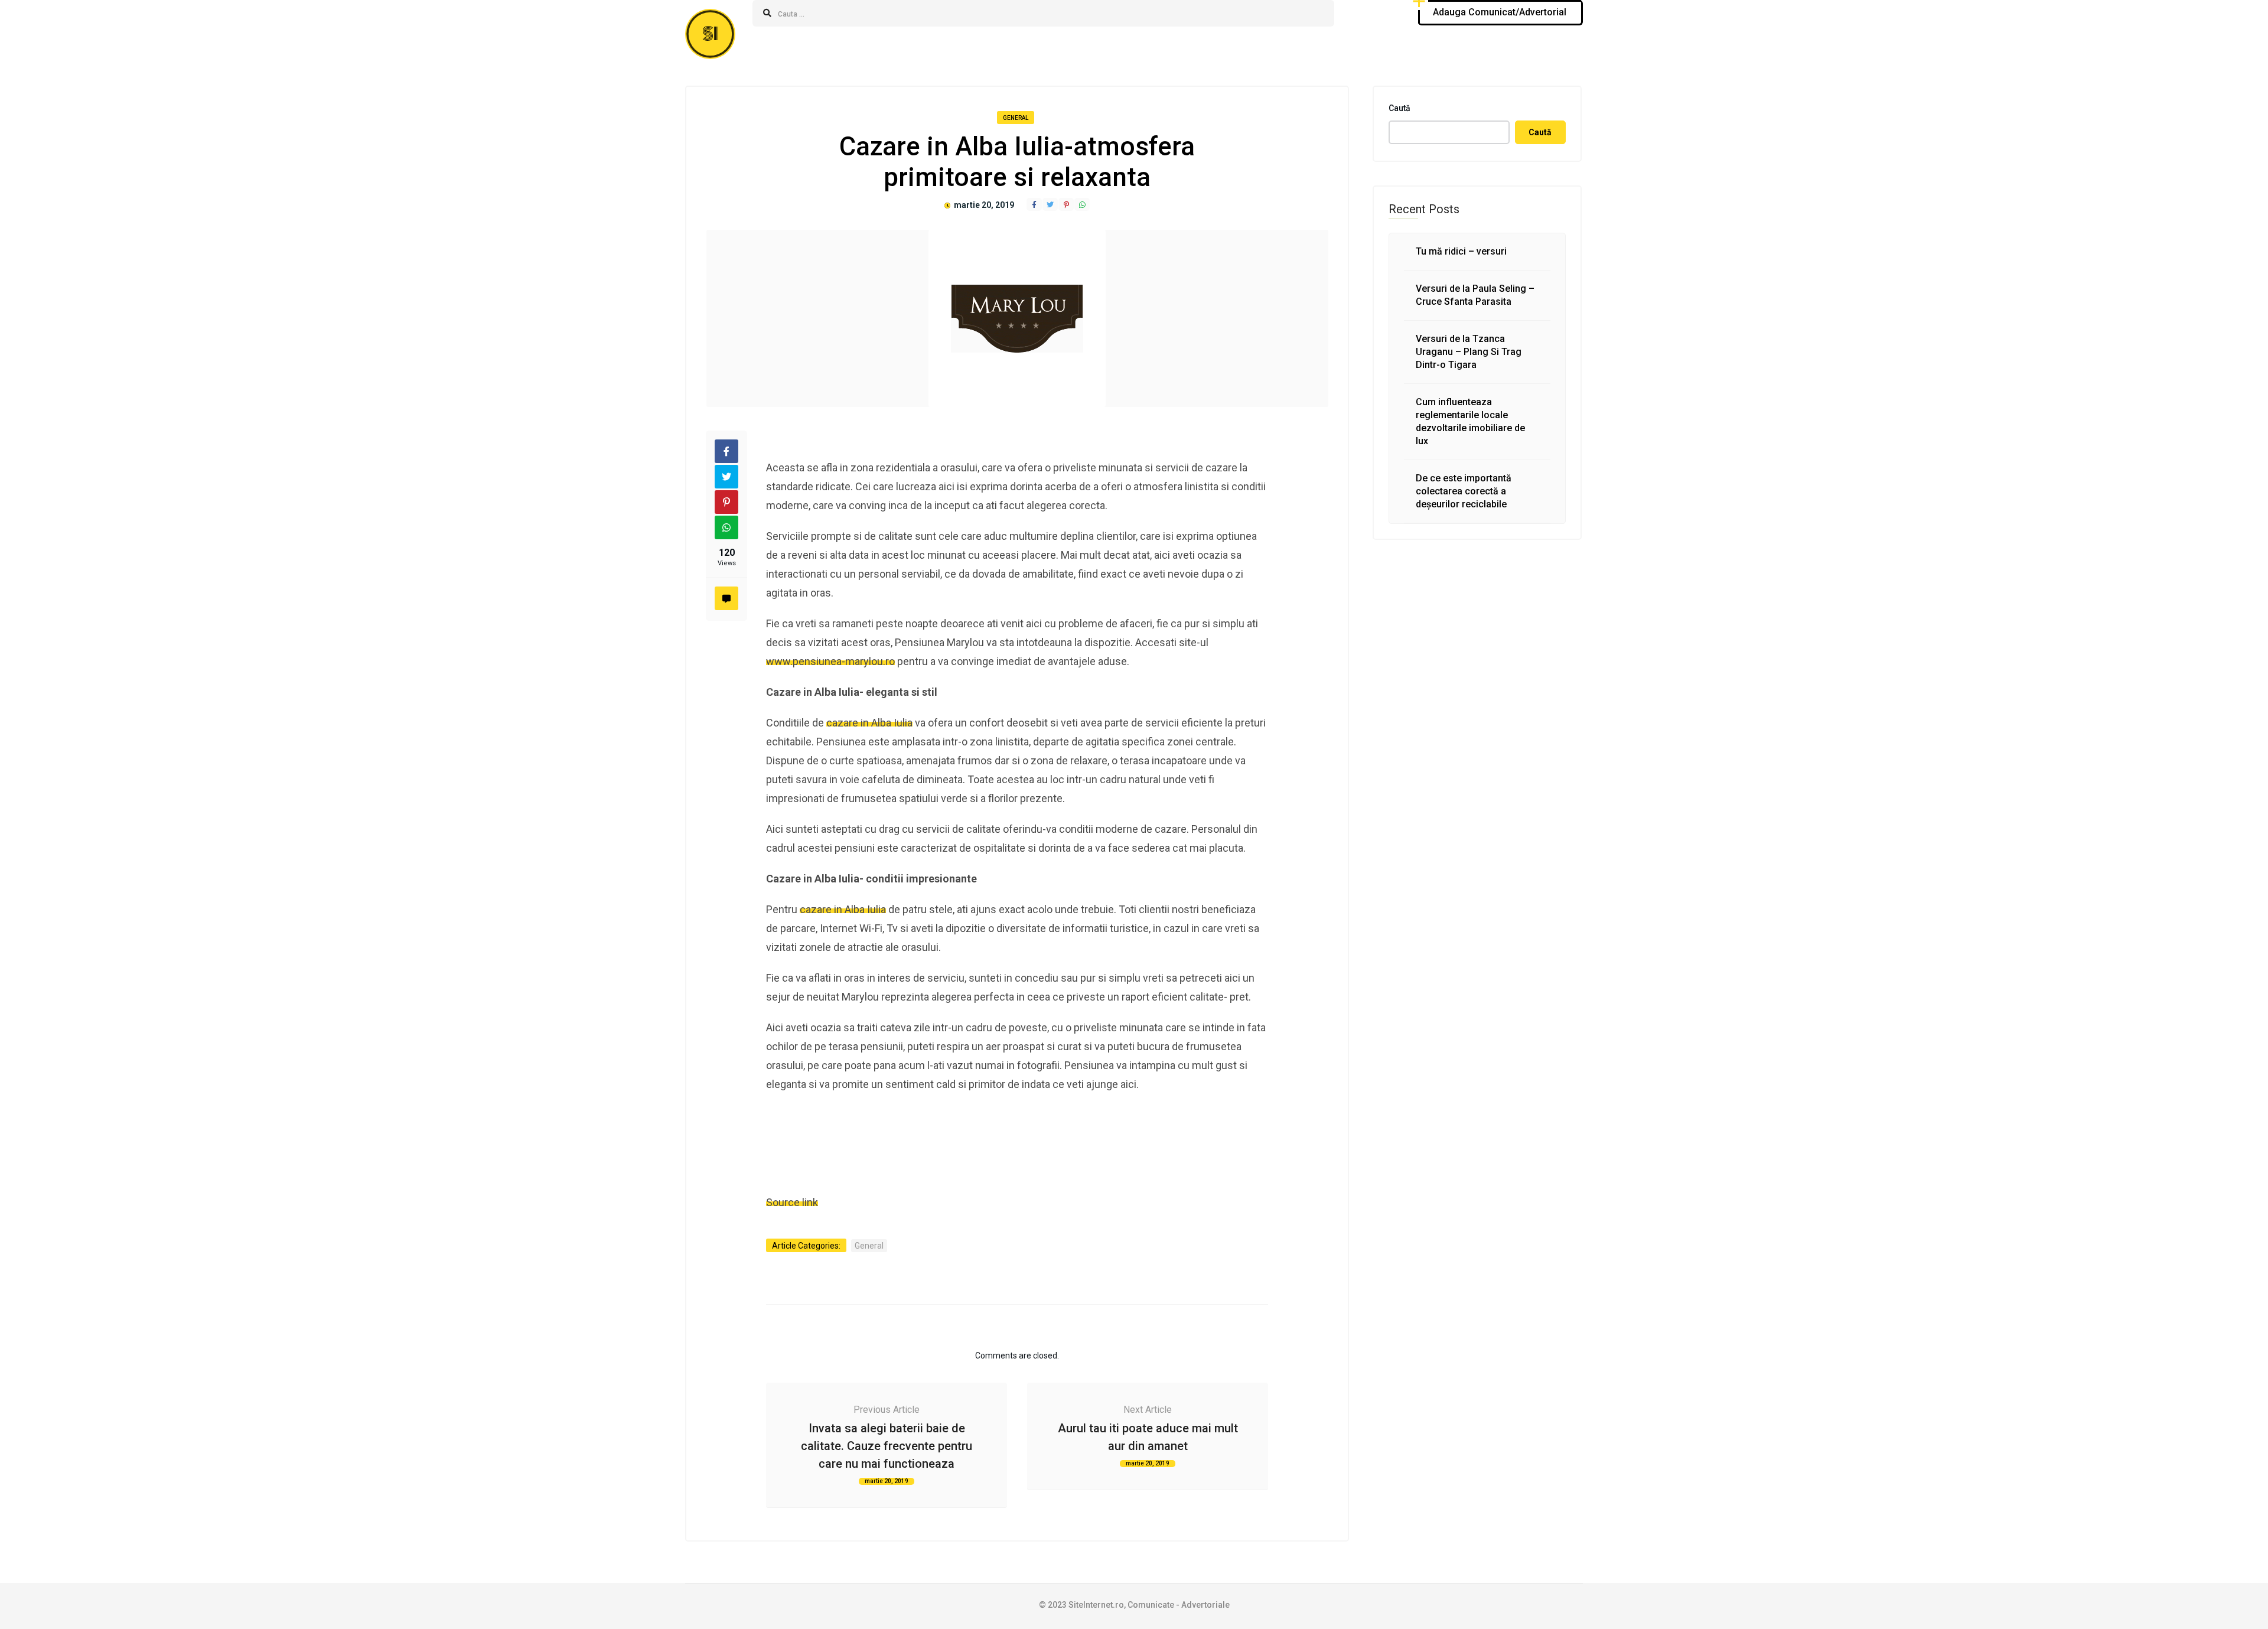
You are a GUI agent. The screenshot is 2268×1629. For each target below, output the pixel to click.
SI (711, 34)
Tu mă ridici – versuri (1461, 251)
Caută (1399, 108)
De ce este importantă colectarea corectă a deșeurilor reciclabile (1464, 491)
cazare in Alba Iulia (869, 723)
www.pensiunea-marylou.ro (830, 661)
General (1016, 118)
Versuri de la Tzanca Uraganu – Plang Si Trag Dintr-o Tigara (1469, 352)
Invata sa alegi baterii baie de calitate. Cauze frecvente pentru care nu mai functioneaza (887, 1446)
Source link (792, 1202)
